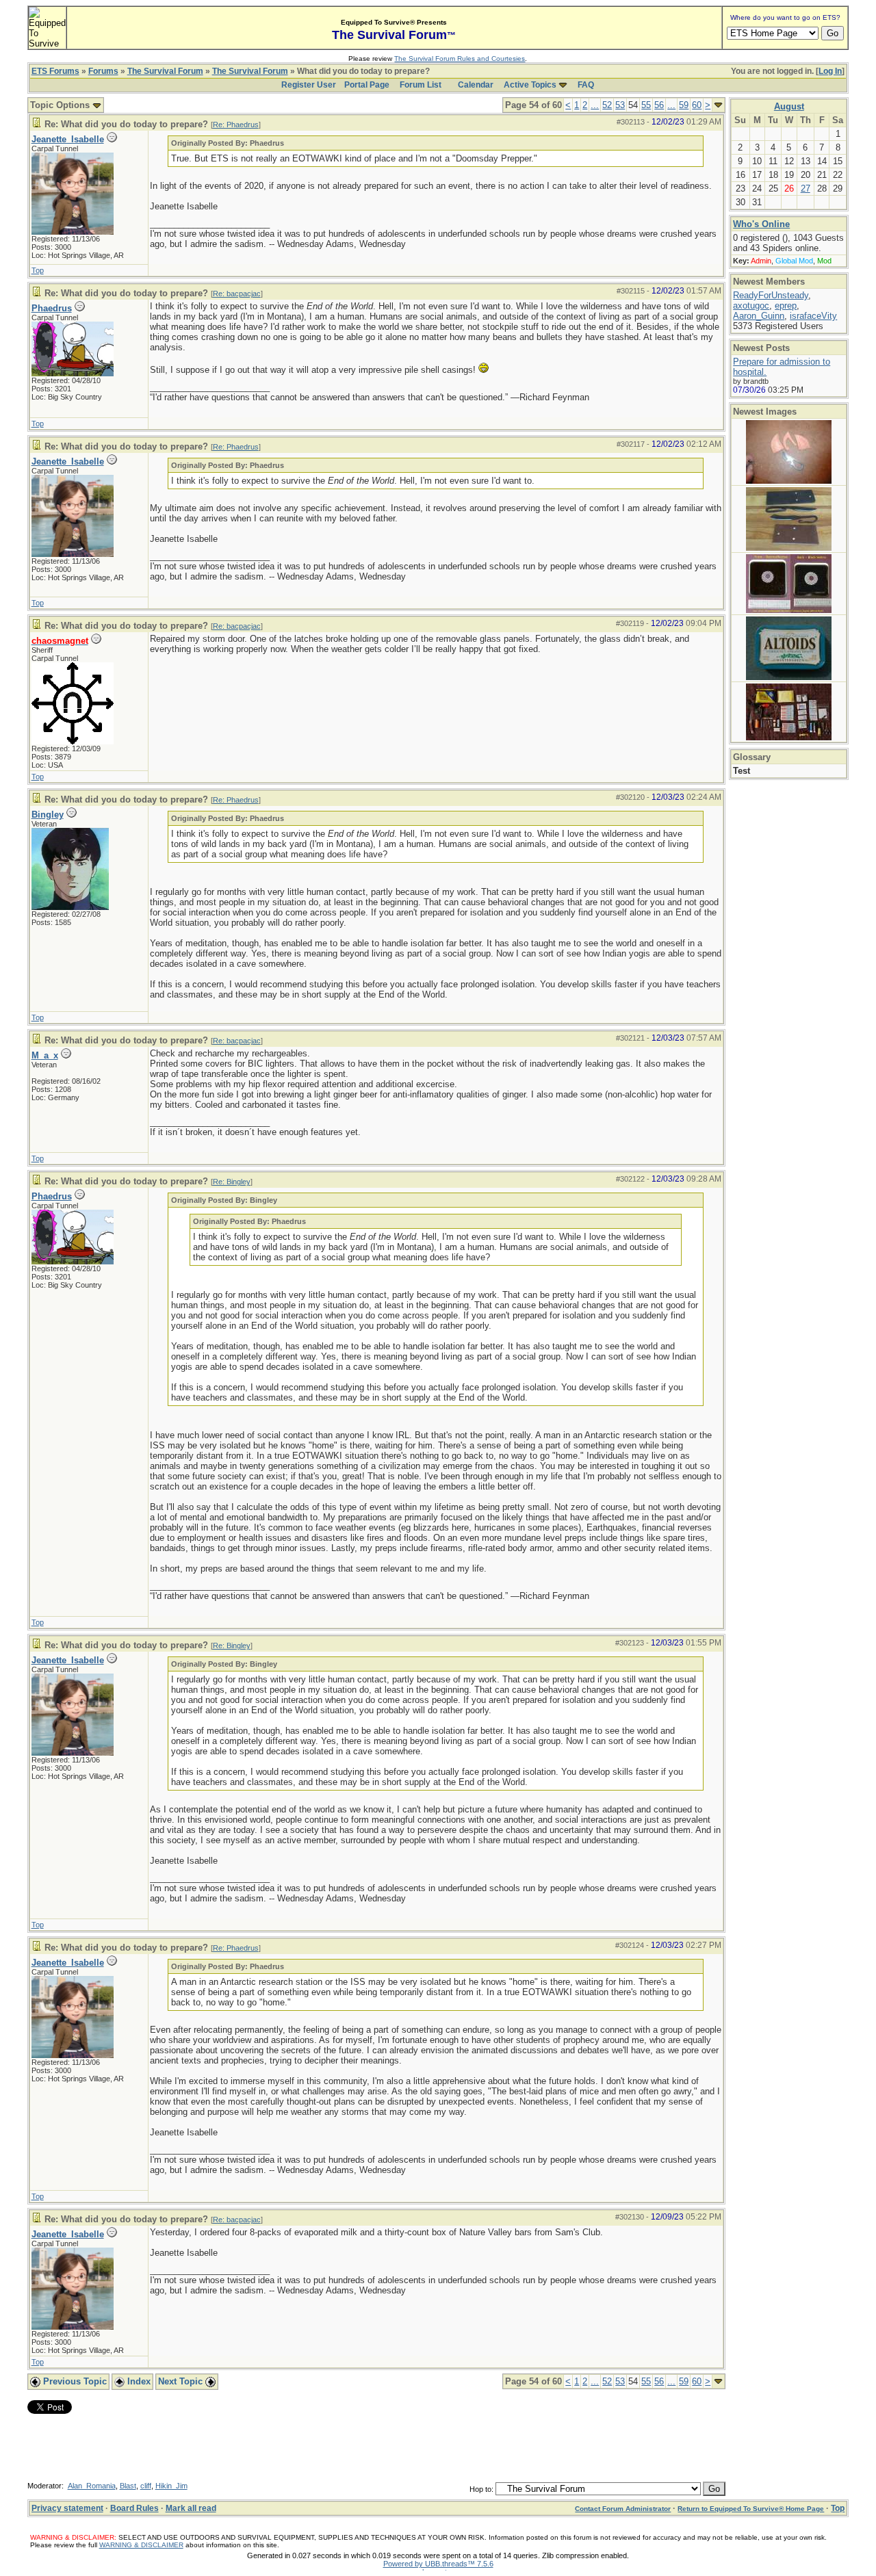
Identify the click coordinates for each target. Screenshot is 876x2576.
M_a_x (45, 1055)
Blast (128, 2486)
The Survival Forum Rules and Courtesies (460, 58)
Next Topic (182, 2381)
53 (620, 105)
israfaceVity (813, 316)
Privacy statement (67, 2508)
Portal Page (367, 85)
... (595, 105)
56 (659, 105)
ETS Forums (55, 71)
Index (138, 2381)
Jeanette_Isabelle (68, 139)
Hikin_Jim (171, 2486)
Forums (103, 71)
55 (646, 105)
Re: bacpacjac (237, 294)
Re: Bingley (232, 1182)
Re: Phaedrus (236, 125)
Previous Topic (74, 2381)
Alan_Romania (92, 2486)
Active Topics (530, 85)
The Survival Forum (165, 71)
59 (684, 105)
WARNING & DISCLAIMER (141, 2545)
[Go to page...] (718, 105)
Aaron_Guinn (759, 316)
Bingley (48, 815)
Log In (830, 71)
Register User (309, 85)
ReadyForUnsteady (771, 295)
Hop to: (481, 2489)
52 (607, 105)
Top (38, 270)
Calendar (476, 85)
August (789, 106)
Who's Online (761, 224)
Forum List (421, 85)
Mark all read (191, 2508)
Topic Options (61, 105)
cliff (146, 2486)
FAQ (586, 85)
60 (697, 105)
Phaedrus (52, 308)
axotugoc (751, 305)
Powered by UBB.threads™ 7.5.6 (438, 2564)
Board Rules (134, 2508)
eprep (786, 305)
